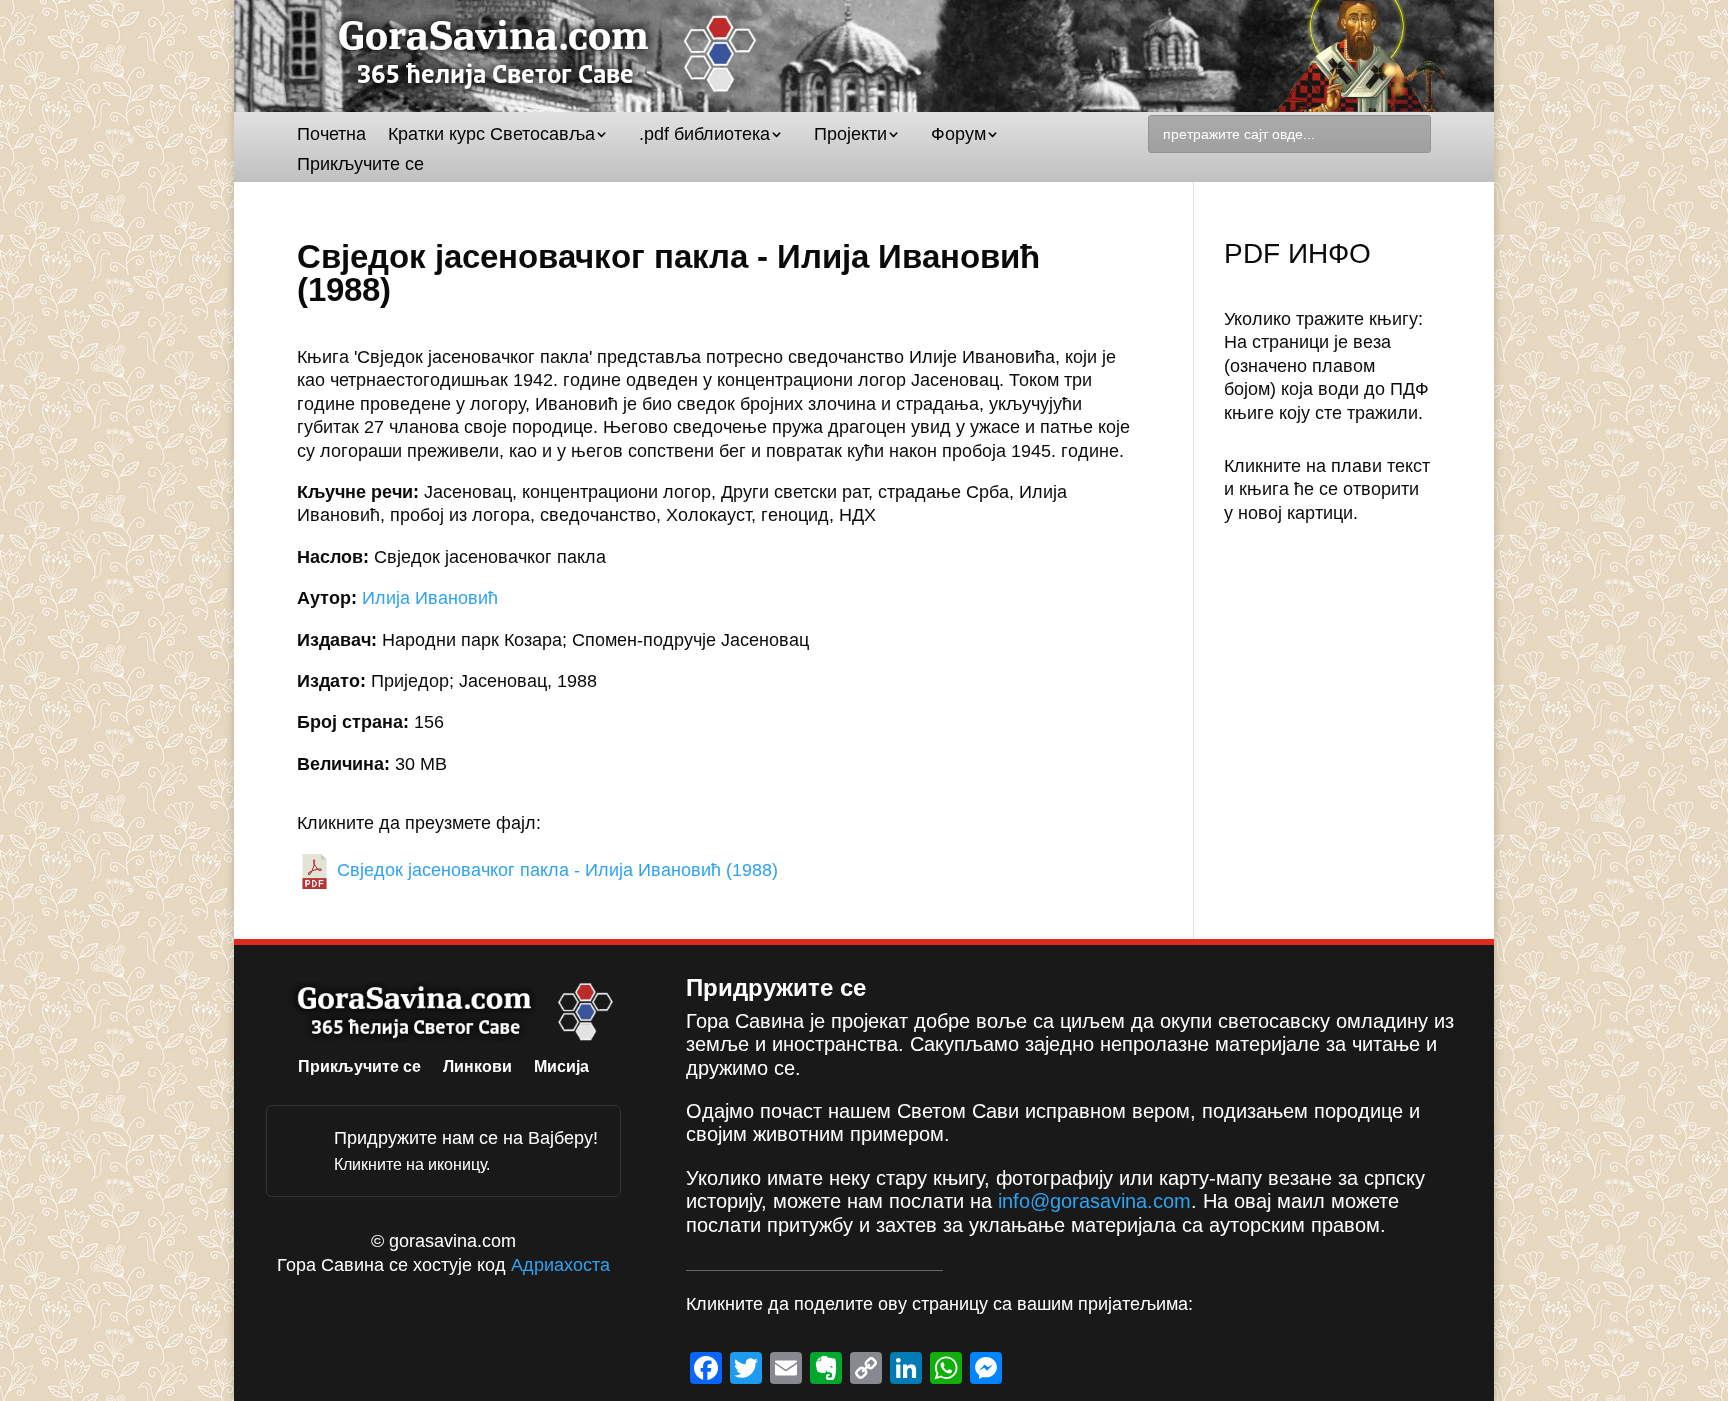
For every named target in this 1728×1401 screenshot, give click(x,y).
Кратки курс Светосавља (491, 135)
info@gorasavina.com (1094, 1201)
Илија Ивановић (430, 598)
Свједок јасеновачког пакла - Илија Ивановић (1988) (555, 870)
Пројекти (850, 135)
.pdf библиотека (704, 135)
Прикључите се (360, 165)
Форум (958, 135)
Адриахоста (560, 1265)
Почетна (331, 135)
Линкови (477, 1067)
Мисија (561, 1067)
